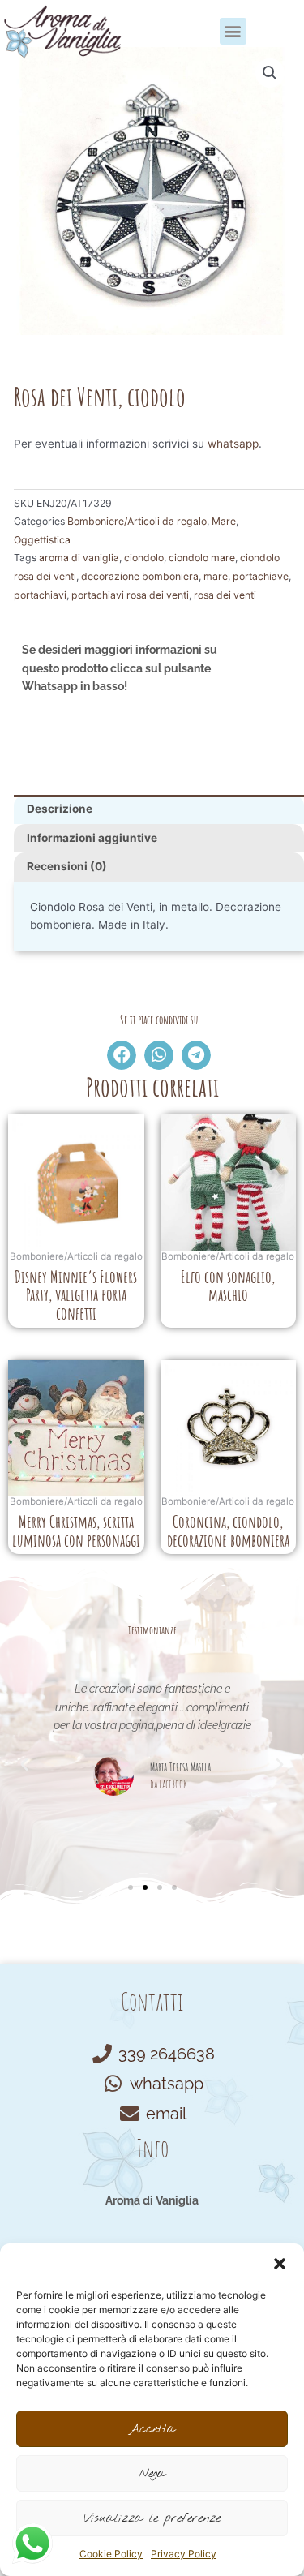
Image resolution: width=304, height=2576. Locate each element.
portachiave (261, 576)
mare (216, 576)
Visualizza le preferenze (152, 2518)
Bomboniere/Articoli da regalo (137, 521)
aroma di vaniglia (79, 558)
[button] (280, 2264)
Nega (152, 2474)
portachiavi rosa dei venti (130, 595)
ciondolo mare (202, 558)
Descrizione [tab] (60, 809)
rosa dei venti (225, 595)
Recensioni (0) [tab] (67, 866)
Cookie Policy (111, 2554)
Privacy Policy (184, 2554)
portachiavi (40, 595)
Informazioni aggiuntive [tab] (92, 838)
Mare (224, 521)
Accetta (152, 2429)
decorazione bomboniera (140, 576)
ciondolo (144, 558)
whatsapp (233, 444)
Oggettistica (42, 540)
